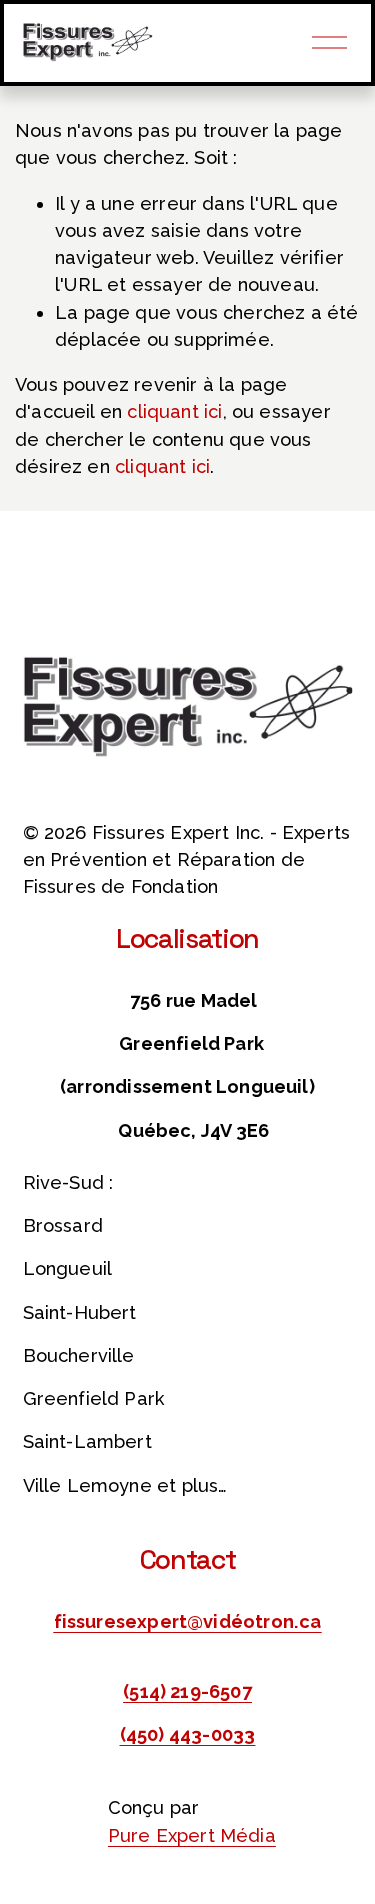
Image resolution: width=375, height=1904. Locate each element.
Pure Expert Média (192, 1835)
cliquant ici (174, 411)
